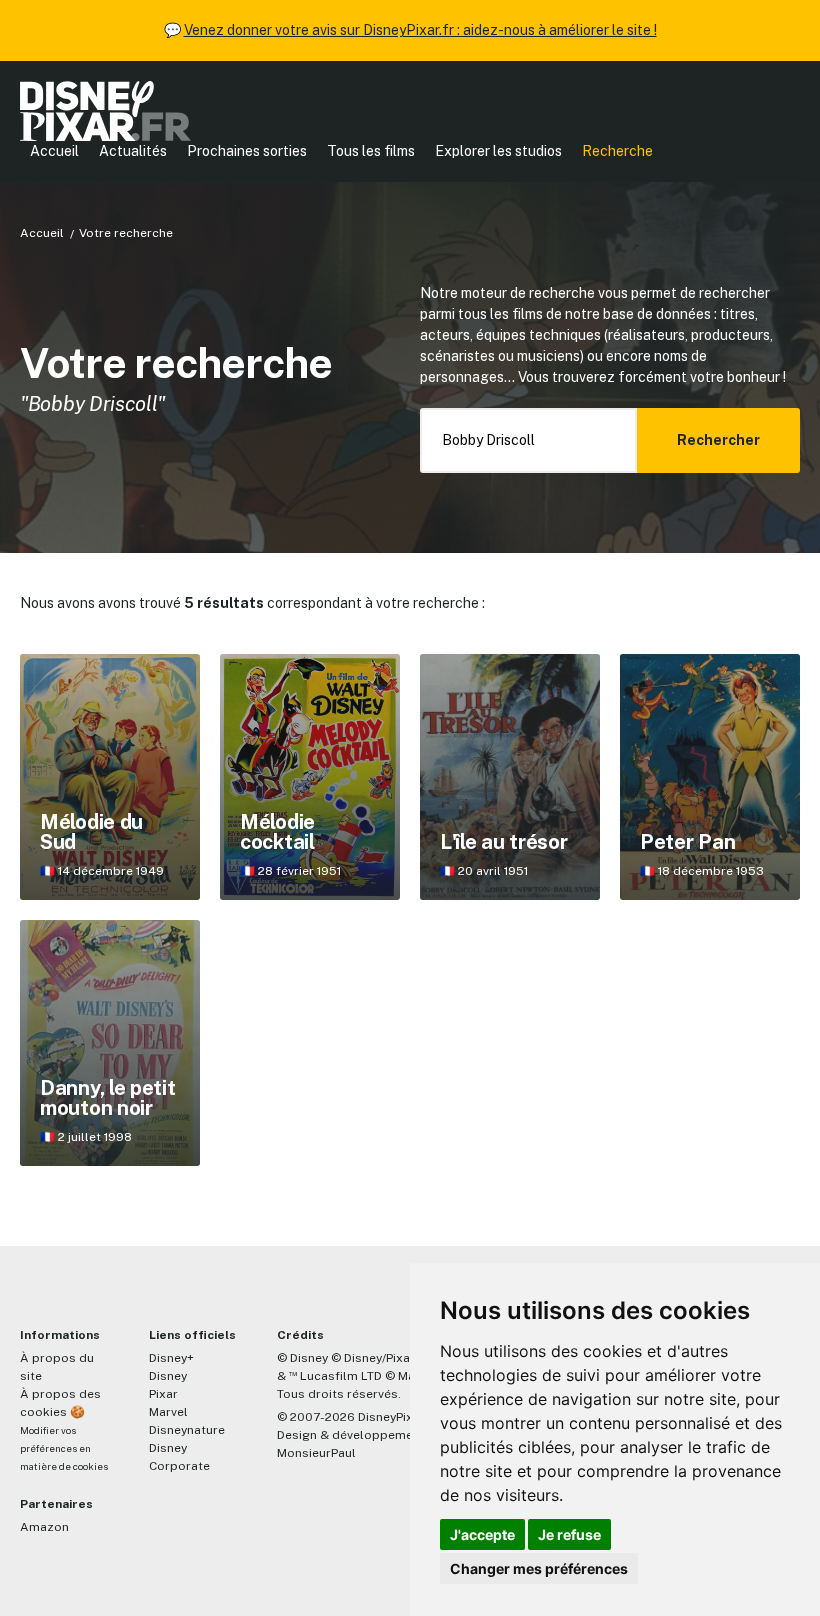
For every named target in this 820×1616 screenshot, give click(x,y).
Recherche (617, 151)
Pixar (163, 1394)
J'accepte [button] (482, 1534)
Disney (168, 1376)
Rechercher (718, 440)
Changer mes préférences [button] (539, 1568)
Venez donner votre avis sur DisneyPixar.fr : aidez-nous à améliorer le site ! (420, 30)
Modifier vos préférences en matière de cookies (64, 1448)
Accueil (54, 151)
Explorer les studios (498, 151)
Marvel (168, 1412)
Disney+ (171, 1358)
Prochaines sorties (247, 151)
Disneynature (187, 1430)
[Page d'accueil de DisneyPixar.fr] (105, 111)
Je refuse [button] (569, 1534)
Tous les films (371, 151)
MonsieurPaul (316, 1453)
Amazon (44, 1527)
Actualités (133, 151)
